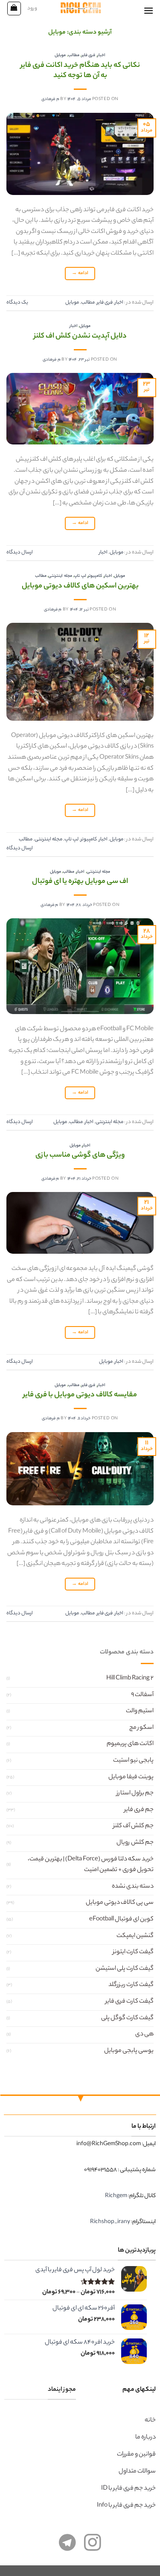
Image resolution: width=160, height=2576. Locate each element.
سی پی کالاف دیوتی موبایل (120, 1903)
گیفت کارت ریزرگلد (131, 1985)
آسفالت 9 (142, 1695)
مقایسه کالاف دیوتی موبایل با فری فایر (80, 1395)
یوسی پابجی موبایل (129, 2051)
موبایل (60, 56)
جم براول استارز (135, 1794)
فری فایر (89, 56)
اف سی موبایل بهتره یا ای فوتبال (80, 882)
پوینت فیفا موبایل (131, 1777)
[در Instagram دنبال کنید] (93, 2547)
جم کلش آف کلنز (133, 1826)
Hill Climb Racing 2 (130, 1679)
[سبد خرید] (14, 9)
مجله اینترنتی (60, 576)
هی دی (144, 2034)
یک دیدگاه (17, 303)
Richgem (116, 2196)
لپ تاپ (80, 576)
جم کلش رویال (135, 1843)
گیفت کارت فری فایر (129, 2002)
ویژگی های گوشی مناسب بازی (80, 1156)
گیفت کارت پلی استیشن (125, 1969)
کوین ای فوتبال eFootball (121, 1920)
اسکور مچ (141, 1728)
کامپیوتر (95, 576)
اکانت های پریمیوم (130, 1744)
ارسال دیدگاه (20, 553)
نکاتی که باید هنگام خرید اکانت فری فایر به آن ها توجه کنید (80, 71)
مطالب (74, 56)
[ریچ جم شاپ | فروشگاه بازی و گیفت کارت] (80, 8)
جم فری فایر (139, 1810)
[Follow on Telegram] (67, 2547)
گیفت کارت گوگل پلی (127, 2018)
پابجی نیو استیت (133, 1761)
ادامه (80, 273)
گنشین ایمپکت (135, 1936)
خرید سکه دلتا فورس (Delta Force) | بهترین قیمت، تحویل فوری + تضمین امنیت (91, 1865)
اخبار (101, 56)
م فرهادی (50, 99)
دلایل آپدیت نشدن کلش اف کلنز (80, 337)
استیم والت (140, 1711)
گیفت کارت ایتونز (133, 1952)
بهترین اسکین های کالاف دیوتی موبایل (80, 586)
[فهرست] (148, 10)
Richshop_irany (110, 2222)
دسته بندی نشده (133, 1887)
